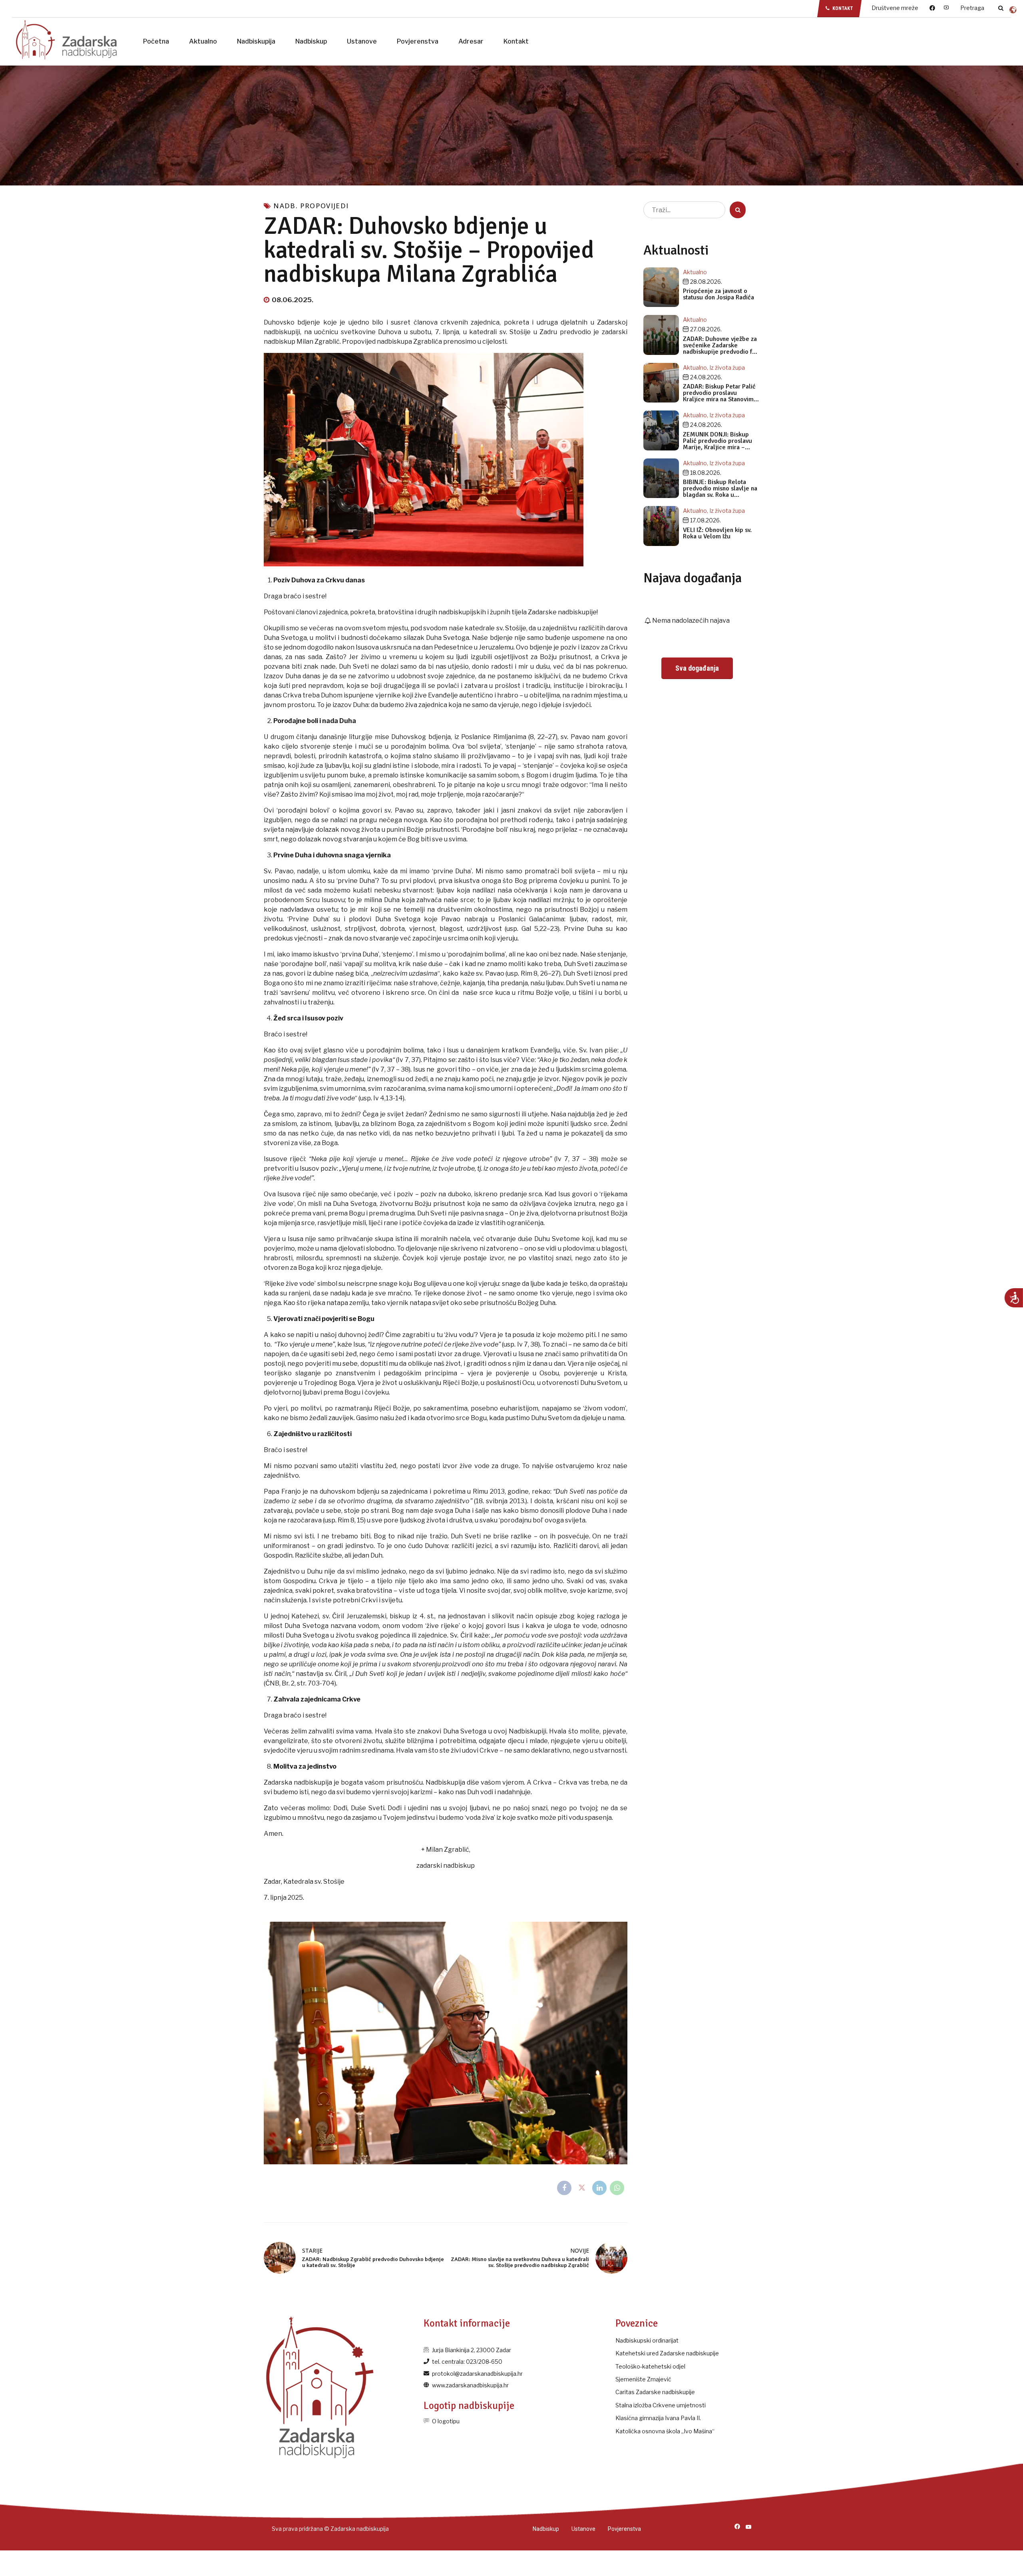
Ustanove (362, 41)
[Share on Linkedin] (599, 2188)
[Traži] (1001, 8)
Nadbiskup (311, 41)
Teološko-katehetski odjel (650, 2366)
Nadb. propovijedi (311, 206)
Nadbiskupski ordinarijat (647, 2340)
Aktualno (203, 41)
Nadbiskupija (256, 41)
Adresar (471, 41)
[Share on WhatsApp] (617, 2188)
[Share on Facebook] (564, 2188)
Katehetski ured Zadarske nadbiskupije (667, 2353)
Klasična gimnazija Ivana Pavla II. (658, 2418)
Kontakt (516, 41)
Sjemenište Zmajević (643, 2379)
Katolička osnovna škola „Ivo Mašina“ (665, 2431)
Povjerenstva (418, 41)
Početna (156, 41)
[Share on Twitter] (582, 2188)
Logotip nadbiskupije (469, 2406)
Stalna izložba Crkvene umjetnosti (661, 2405)
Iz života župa (727, 368)
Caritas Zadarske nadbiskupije (655, 2392)
